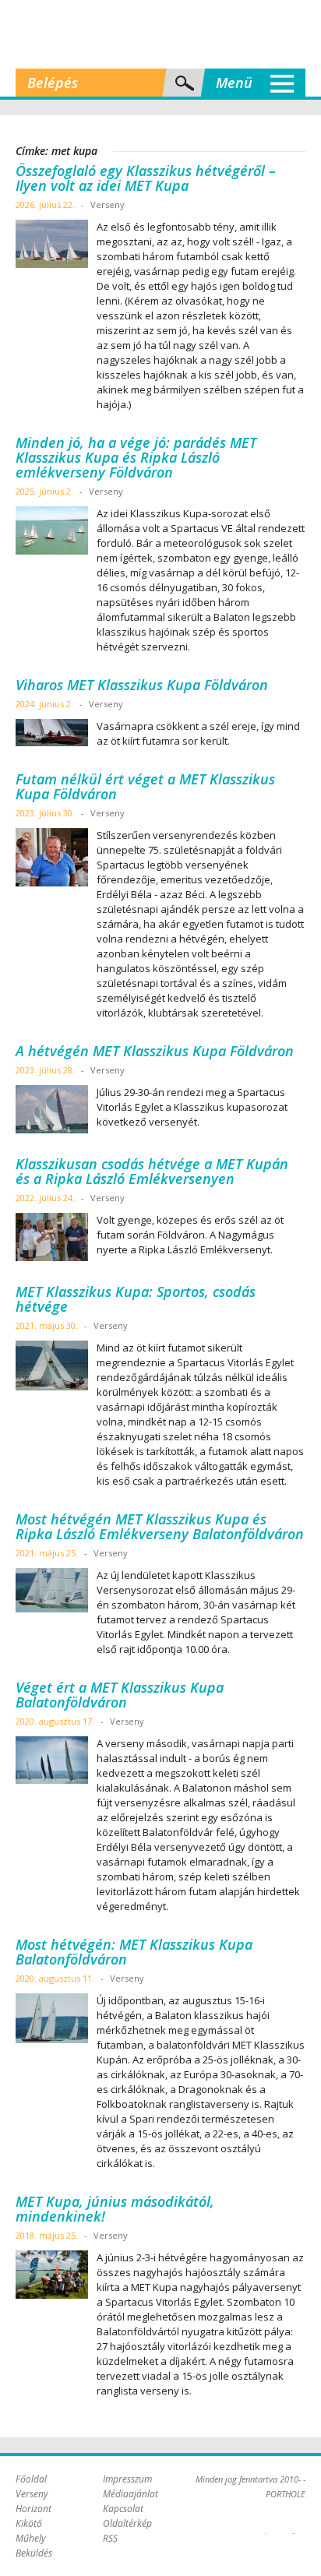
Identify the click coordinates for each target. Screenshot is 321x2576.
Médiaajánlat (131, 2494)
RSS (110, 2538)
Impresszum (127, 2479)
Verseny (32, 2494)
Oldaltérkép (127, 2523)
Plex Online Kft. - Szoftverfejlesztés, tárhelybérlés (266, 2525)
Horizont (34, 2509)
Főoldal (31, 2479)
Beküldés (34, 2553)
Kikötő (29, 2523)
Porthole (160, 34)
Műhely (31, 2538)
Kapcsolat (123, 2509)
